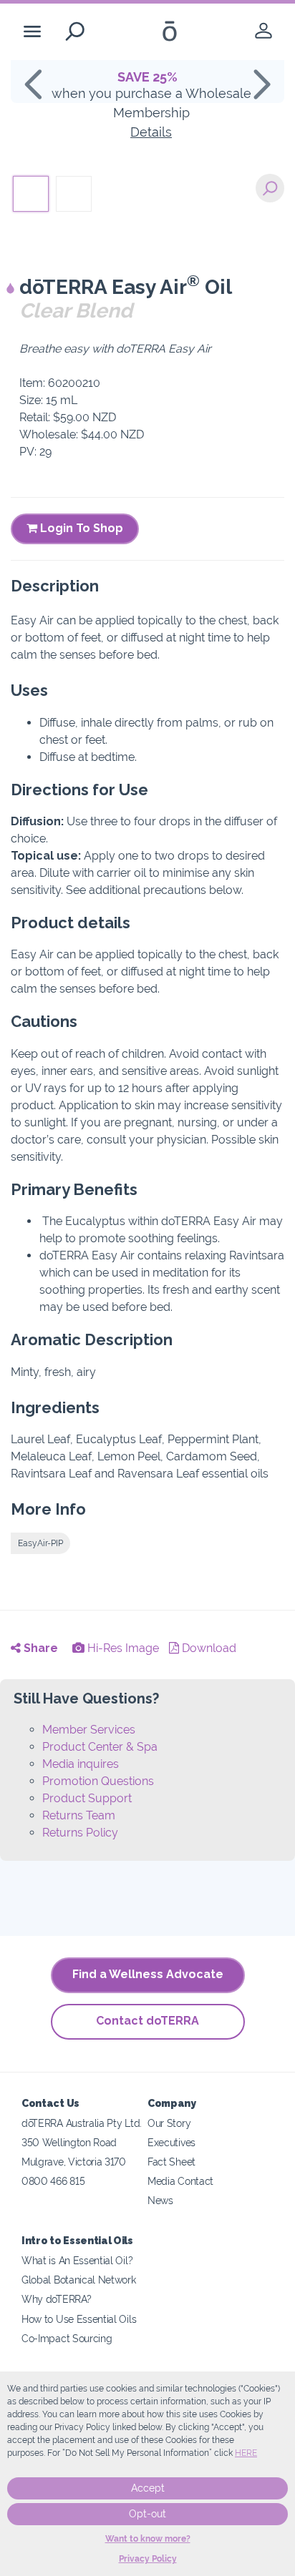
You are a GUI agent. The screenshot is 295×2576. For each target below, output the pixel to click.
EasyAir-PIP (40, 1543)
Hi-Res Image (122, 1648)
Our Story (169, 2123)
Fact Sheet (171, 2162)
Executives (171, 2142)
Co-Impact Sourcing (67, 2338)
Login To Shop (80, 528)
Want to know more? (148, 2539)
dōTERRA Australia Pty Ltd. (82, 2123)
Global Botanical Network (79, 2280)
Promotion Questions (98, 1781)
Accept (148, 2488)
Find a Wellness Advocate (148, 1974)
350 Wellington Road (69, 2142)
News (160, 2200)
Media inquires (81, 1764)
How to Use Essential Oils (79, 2319)
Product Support (87, 1798)
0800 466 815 (53, 2181)
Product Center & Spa (100, 1747)
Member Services (89, 1730)
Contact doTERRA (147, 2021)
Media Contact (180, 2181)
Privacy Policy (148, 2559)
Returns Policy (80, 1833)
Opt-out (147, 2514)
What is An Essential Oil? (77, 2260)
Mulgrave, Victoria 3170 (74, 2162)
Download (208, 1648)
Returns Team (79, 1815)
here (246, 2453)
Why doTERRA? (56, 2299)
